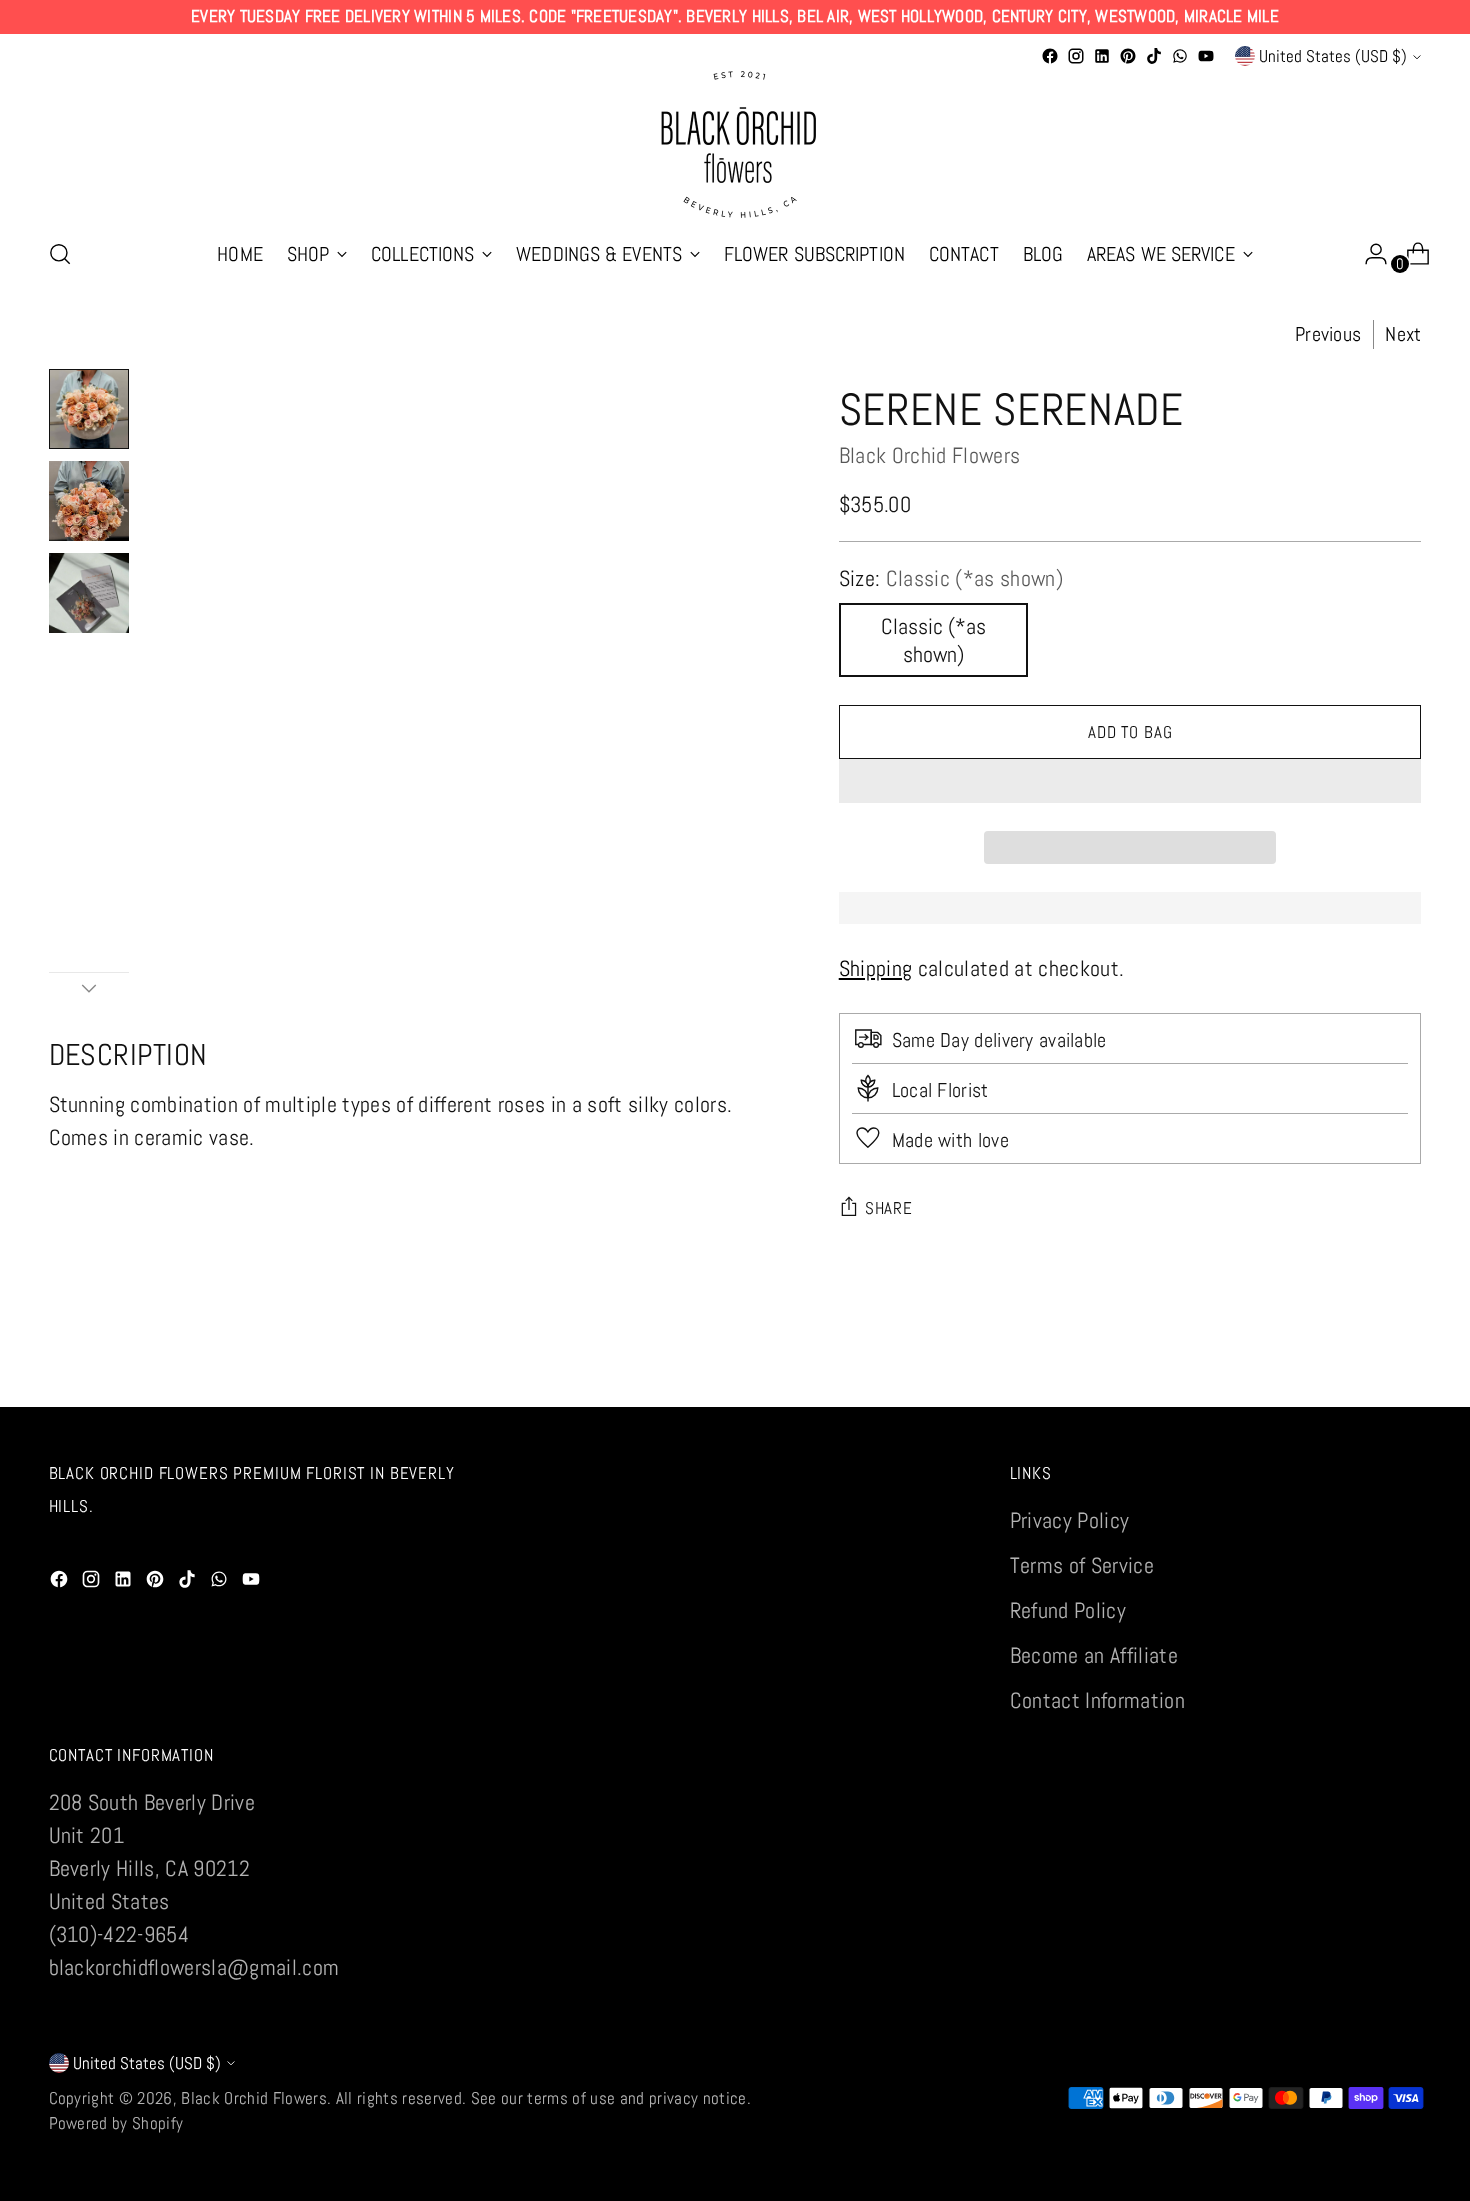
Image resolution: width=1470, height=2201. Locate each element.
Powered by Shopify (116, 2123)
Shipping (876, 968)
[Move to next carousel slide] (1405, 1369)
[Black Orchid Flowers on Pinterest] (1128, 56)
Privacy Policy (1070, 1520)
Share (889, 1208)
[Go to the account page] (1368, 254)
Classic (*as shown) (933, 640)
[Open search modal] (60, 254)
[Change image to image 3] (89, 593)
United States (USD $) (1333, 56)
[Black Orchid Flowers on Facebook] (1050, 56)
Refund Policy (1068, 1610)
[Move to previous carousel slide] (1359, 1370)
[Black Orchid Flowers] (735, 145)
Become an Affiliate (1094, 1655)
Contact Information (1097, 1700)
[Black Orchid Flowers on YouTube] (1206, 56)
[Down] (89, 988)
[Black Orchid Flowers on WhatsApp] (1180, 56)
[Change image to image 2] (89, 501)
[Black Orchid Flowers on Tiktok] (1154, 56)
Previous (1328, 334)
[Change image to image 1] (89, 409)
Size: (951, 578)
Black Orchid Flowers (930, 455)
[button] (1130, 781)
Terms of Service (1082, 1565)
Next (1403, 334)
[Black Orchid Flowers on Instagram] (1076, 56)
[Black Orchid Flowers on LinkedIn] (1102, 56)
